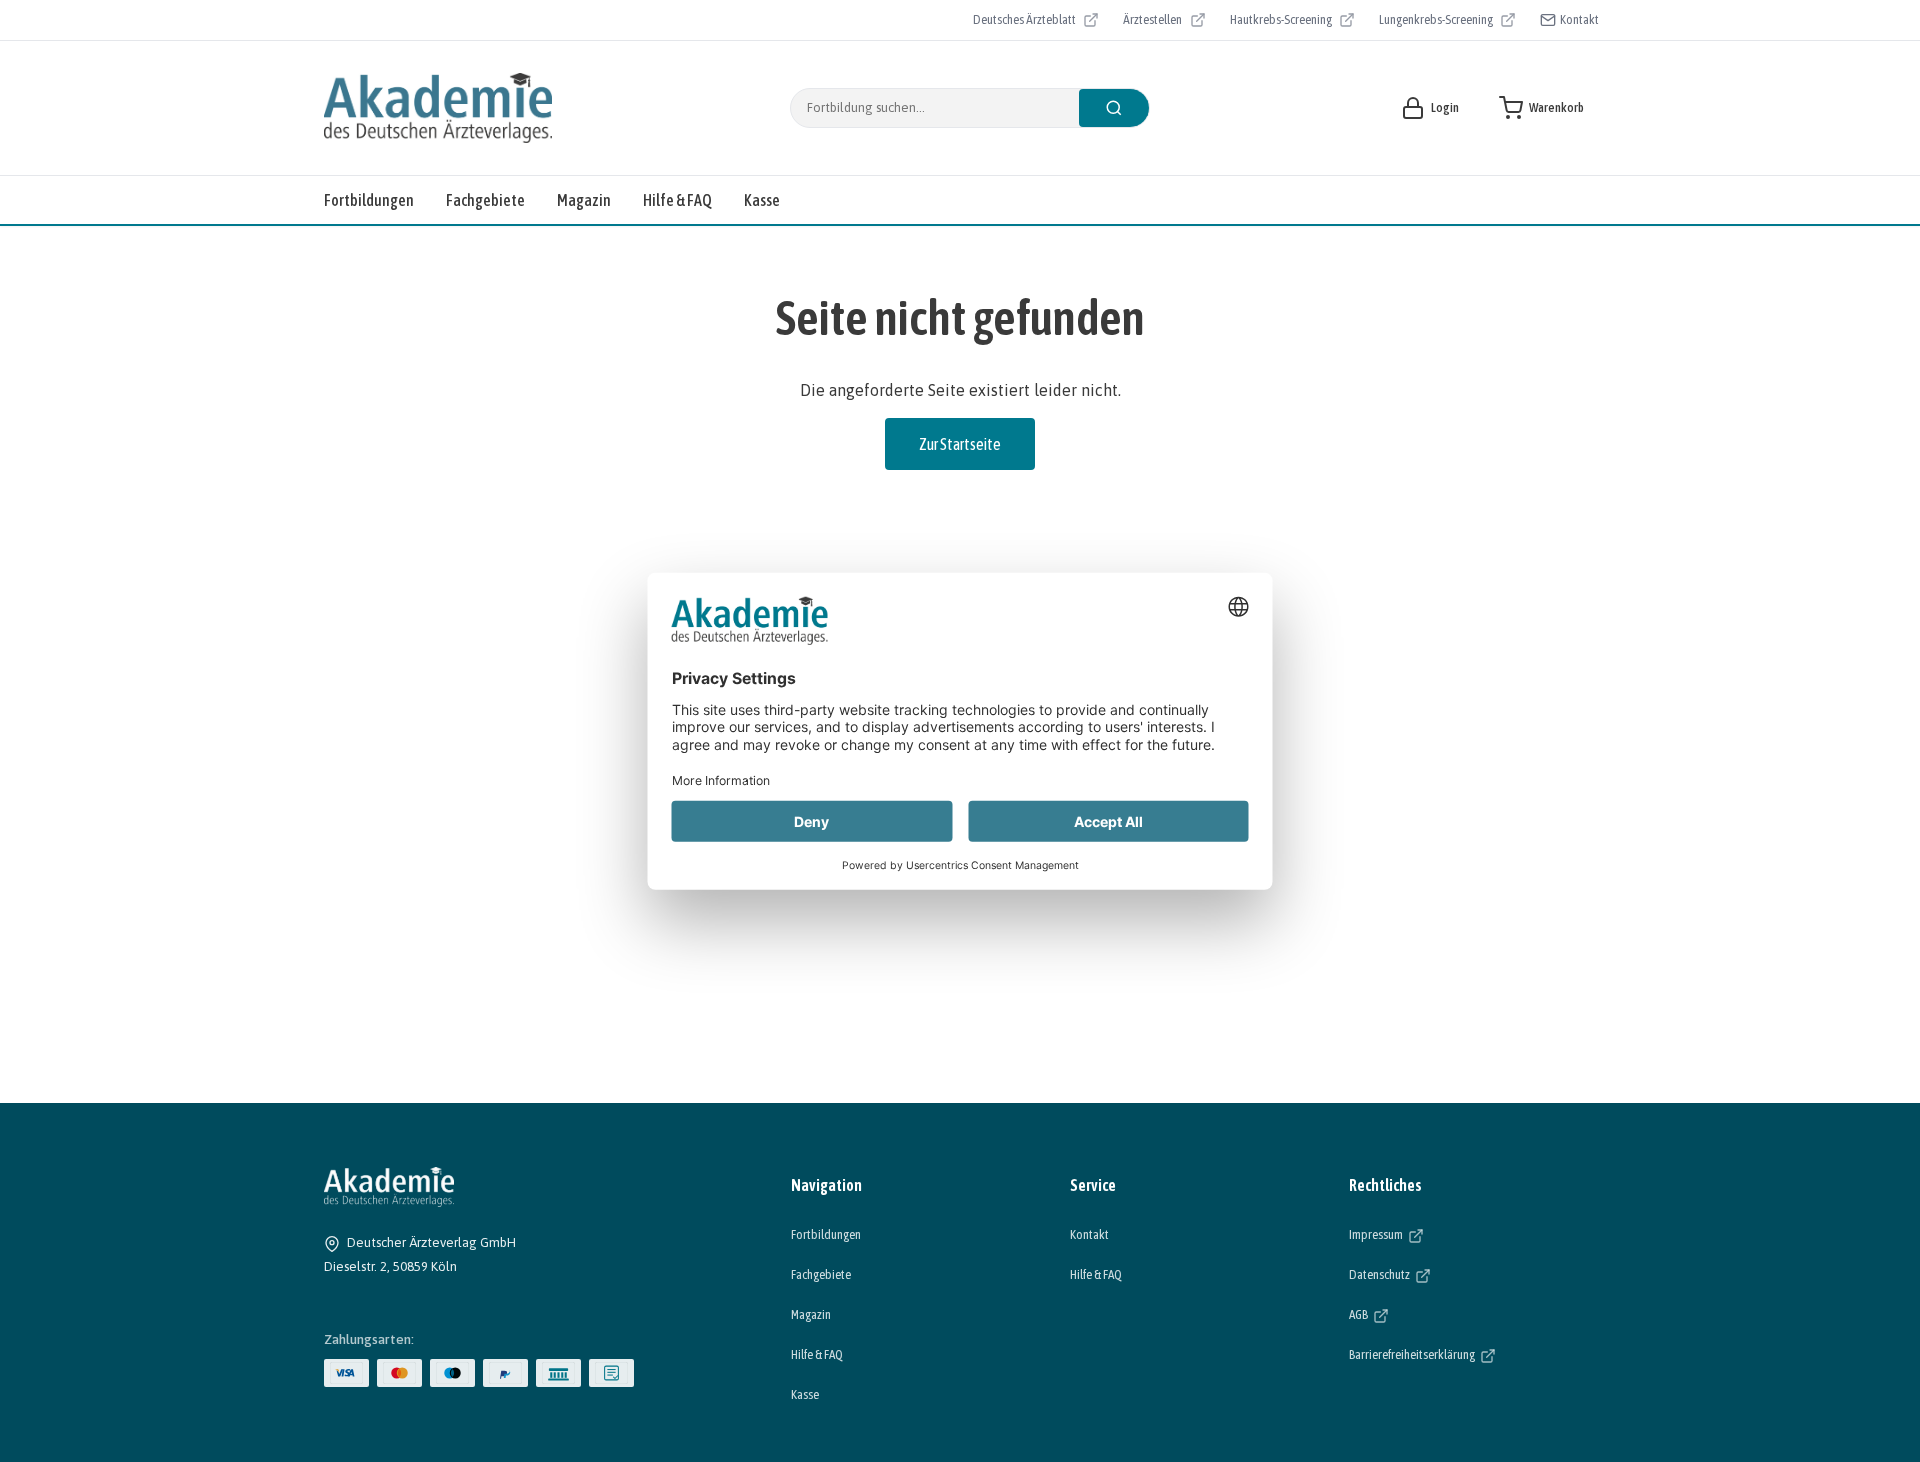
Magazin (584, 200)
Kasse (762, 200)
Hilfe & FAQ (677, 200)
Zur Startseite (960, 444)
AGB (1420, 1314)
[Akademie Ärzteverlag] (438, 108)
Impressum (1437, 1234)
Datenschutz (1441, 1274)
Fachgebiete (485, 200)
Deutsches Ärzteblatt (1024, 22)
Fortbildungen (369, 200)
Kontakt (1579, 19)
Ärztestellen (1164, 22)
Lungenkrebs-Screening (1436, 22)
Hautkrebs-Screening (1281, 22)
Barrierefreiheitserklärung (1472, 1354)
